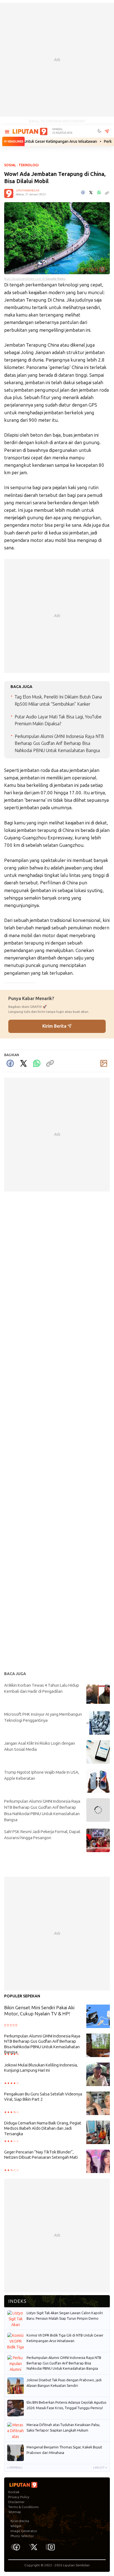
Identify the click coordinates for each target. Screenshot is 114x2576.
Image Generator (24, 2531)
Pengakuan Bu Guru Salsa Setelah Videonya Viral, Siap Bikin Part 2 (43, 2097)
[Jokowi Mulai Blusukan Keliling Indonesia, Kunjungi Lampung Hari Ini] (98, 2075)
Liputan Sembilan (76, 2565)
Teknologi (29, 165)
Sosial (10, 165)
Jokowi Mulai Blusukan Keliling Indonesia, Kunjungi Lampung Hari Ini (41, 2068)
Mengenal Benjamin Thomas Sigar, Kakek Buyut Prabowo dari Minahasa (64, 2450)
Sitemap (15, 2512)
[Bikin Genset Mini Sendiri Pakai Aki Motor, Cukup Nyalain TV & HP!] (98, 2017)
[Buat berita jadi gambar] (104, 1063)
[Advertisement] (57, 60)
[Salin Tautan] (50, 1063)
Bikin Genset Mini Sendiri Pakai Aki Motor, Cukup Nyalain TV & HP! (39, 2011)
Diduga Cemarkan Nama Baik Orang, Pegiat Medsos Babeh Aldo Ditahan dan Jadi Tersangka (43, 2128)
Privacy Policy (19, 2497)
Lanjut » (100, 2468)
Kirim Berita (55, 1026)
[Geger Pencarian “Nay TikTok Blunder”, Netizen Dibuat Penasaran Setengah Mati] (98, 2162)
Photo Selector (22, 2536)
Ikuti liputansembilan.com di (35, 279)
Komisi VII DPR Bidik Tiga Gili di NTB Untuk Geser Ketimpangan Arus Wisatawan (65, 2338)
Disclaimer (16, 2502)
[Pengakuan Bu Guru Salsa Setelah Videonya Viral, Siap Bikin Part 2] (98, 2104)
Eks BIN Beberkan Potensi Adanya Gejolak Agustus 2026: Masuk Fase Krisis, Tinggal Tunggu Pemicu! (66, 2405)
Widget (16, 2526)
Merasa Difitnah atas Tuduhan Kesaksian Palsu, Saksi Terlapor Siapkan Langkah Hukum (63, 2428)
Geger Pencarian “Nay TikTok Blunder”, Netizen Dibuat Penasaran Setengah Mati (41, 2155)
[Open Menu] (7, 132)
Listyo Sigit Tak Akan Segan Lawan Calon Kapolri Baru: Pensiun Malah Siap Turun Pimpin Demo (65, 2316)
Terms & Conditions (23, 2507)
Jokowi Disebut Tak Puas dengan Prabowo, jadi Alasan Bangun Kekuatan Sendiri (64, 2383)
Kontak (14, 2492)
